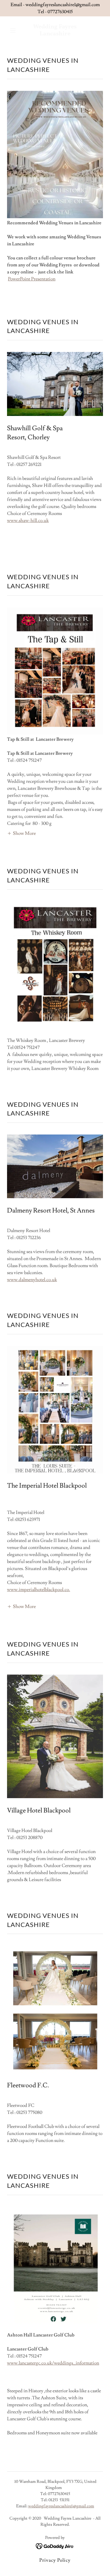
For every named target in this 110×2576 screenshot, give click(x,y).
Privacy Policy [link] (55, 2560)
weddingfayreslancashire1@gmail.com (61, 2506)
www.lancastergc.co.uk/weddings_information (53, 2363)
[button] (14, 30)
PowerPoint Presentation (32, 279)
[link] (55, 34)
